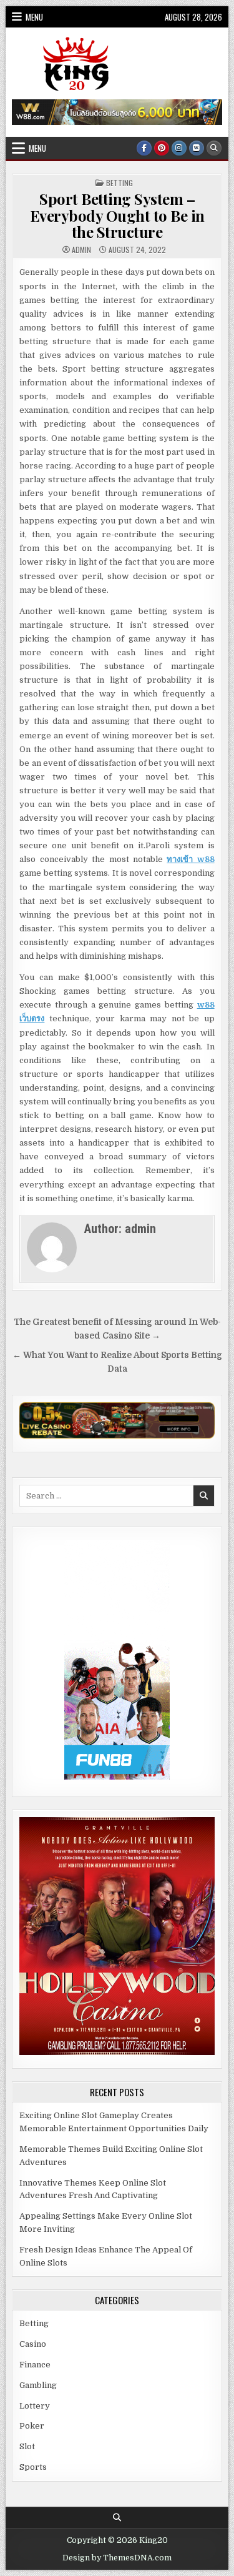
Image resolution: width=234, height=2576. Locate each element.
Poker (32, 2426)
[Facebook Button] (144, 148)
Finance (35, 2365)
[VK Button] (197, 148)
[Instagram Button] (179, 148)
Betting (119, 183)
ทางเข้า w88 (190, 859)
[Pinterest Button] (162, 148)
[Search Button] (214, 148)
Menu (34, 17)
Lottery (35, 2406)
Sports (33, 2467)
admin (81, 250)
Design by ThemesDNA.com (117, 2558)
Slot (27, 2446)
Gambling (38, 2385)
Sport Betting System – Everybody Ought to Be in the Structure (117, 215)
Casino (33, 2344)
